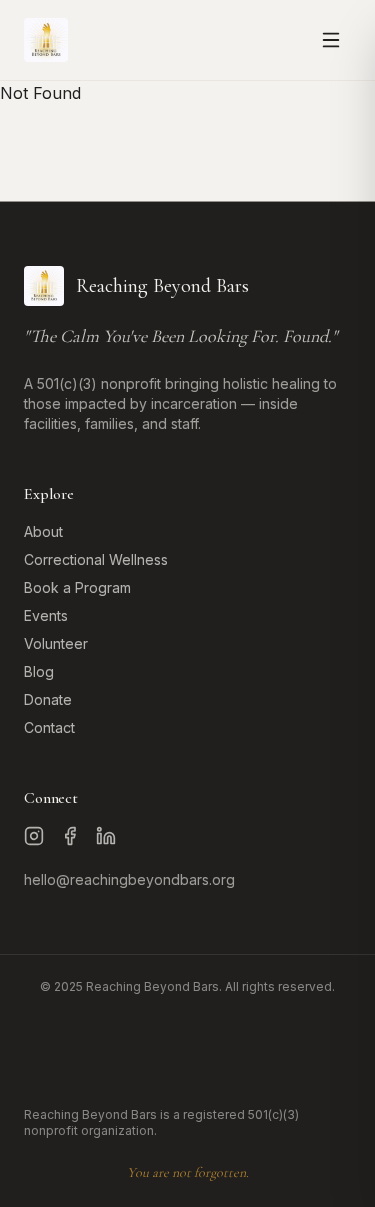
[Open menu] (331, 40)
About (43, 531)
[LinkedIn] (106, 836)
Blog (39, 671)
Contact (49, 727)
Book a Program (77, 587)
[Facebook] (70, 836)
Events (46, 615)
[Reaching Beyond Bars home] (46, 40)
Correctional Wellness (96, 559)
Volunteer (56, 643)
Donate (48, 699)
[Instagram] (34, 836)
